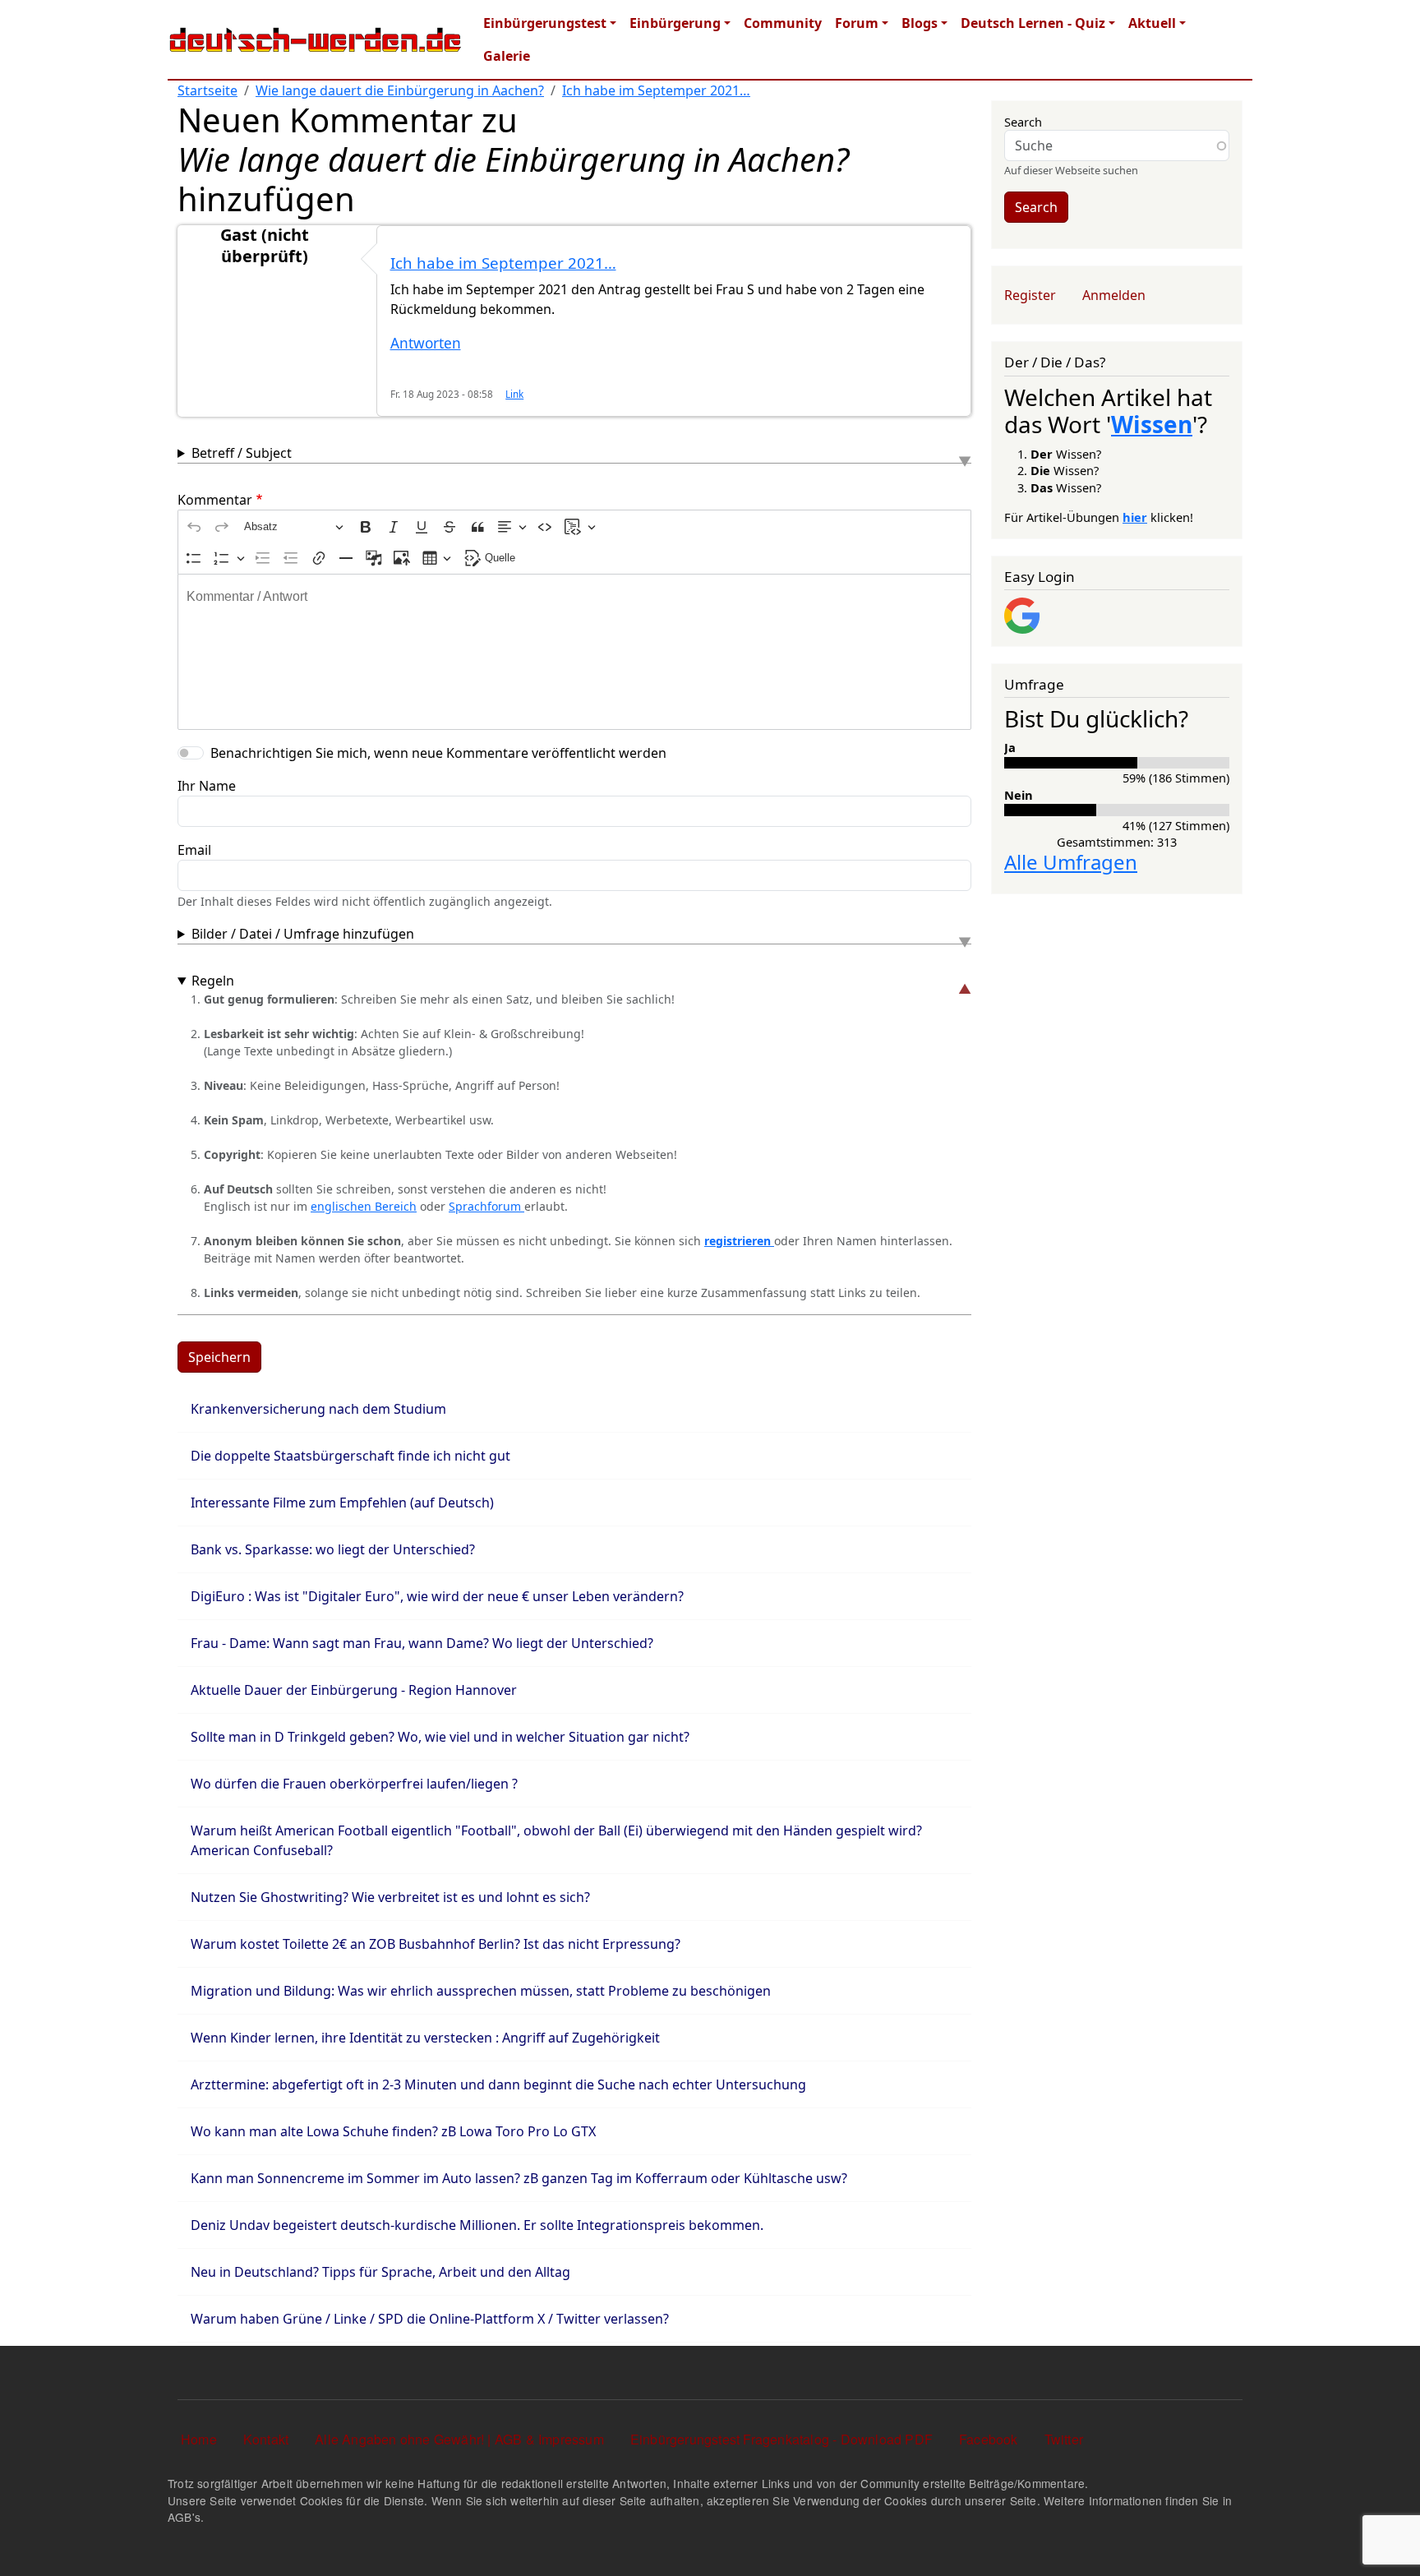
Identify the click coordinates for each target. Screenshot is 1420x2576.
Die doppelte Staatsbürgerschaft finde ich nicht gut (350, 1456)
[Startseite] (316, 39)
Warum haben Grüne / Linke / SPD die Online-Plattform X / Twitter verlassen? (430, 2319)
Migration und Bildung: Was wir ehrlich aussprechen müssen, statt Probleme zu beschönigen (481, 1991)
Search (1023, 122)
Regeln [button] (213, 981)
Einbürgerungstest (545, 23)
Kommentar (215, 500)
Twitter (1064, 2439)
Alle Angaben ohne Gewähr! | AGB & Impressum (459, 2439)
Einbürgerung (675, 23)
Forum (857, 23)
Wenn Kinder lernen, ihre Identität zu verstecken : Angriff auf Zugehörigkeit (425, 2038)
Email (194, 850)
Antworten (426, 343)
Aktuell (1152, 23)
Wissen (1152, 424)
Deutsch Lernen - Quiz (1033, 23)
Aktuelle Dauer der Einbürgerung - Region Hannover (354, 1690)
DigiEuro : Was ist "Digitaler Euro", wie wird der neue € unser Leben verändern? (437, 1596)
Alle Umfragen (1071, 862)
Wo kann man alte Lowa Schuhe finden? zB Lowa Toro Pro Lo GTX (393, 2131)
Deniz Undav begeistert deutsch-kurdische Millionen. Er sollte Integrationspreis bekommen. (477, 2225)
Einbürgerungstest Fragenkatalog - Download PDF (781, 2439)
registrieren (739, 1241)
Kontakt (266, 2439)
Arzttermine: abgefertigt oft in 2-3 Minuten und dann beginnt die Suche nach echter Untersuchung (498, 2084)
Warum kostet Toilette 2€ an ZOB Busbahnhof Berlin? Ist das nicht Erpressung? (436, 1944)
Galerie (507, 56)
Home (199, 2439)
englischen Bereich (364, 1206)
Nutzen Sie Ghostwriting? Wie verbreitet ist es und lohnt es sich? (390, 1897)
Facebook (989, 2439)
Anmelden (1114, 295)
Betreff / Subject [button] (242, 453)
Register (1030, 295)
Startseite (207, 90)
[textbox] (574, 652)
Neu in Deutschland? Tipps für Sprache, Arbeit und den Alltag (380, 2272)
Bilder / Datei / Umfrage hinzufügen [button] (303, 934)
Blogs (920, 23)
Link (514, 394)
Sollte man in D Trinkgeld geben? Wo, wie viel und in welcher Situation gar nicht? (440, 1737)
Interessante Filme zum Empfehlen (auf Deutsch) (342, 1503)
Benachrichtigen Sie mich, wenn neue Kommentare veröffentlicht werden (438, 753)
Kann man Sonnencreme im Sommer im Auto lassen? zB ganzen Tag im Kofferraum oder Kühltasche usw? (519, 2178)
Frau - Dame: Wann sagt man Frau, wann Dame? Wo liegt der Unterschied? (422, 1643)
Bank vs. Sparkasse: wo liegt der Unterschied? (333, 1549)
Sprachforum (486, 1206)
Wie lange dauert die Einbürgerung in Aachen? (400, 90)
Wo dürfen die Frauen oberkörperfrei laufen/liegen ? (354, 1784)
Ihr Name (207, 786)
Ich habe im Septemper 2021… (656, 90)
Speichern (219, 1357)
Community (783, 23)
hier (1135, 517)
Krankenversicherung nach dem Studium (318, 1409)
